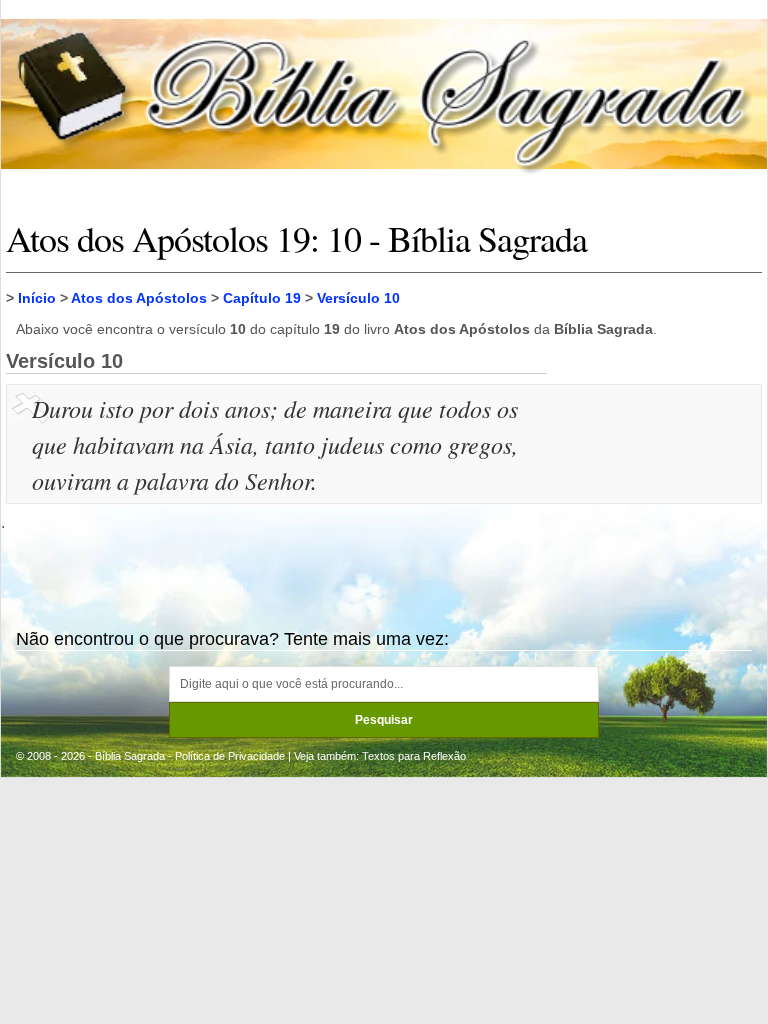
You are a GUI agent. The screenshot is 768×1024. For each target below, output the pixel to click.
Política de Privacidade (230, 756)
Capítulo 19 (262, 298)
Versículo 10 (358, 298)
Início (37, 298)
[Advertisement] (657, 490)
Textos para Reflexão (414, 756)
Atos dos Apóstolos (139, 298)
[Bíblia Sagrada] (384, 93)
